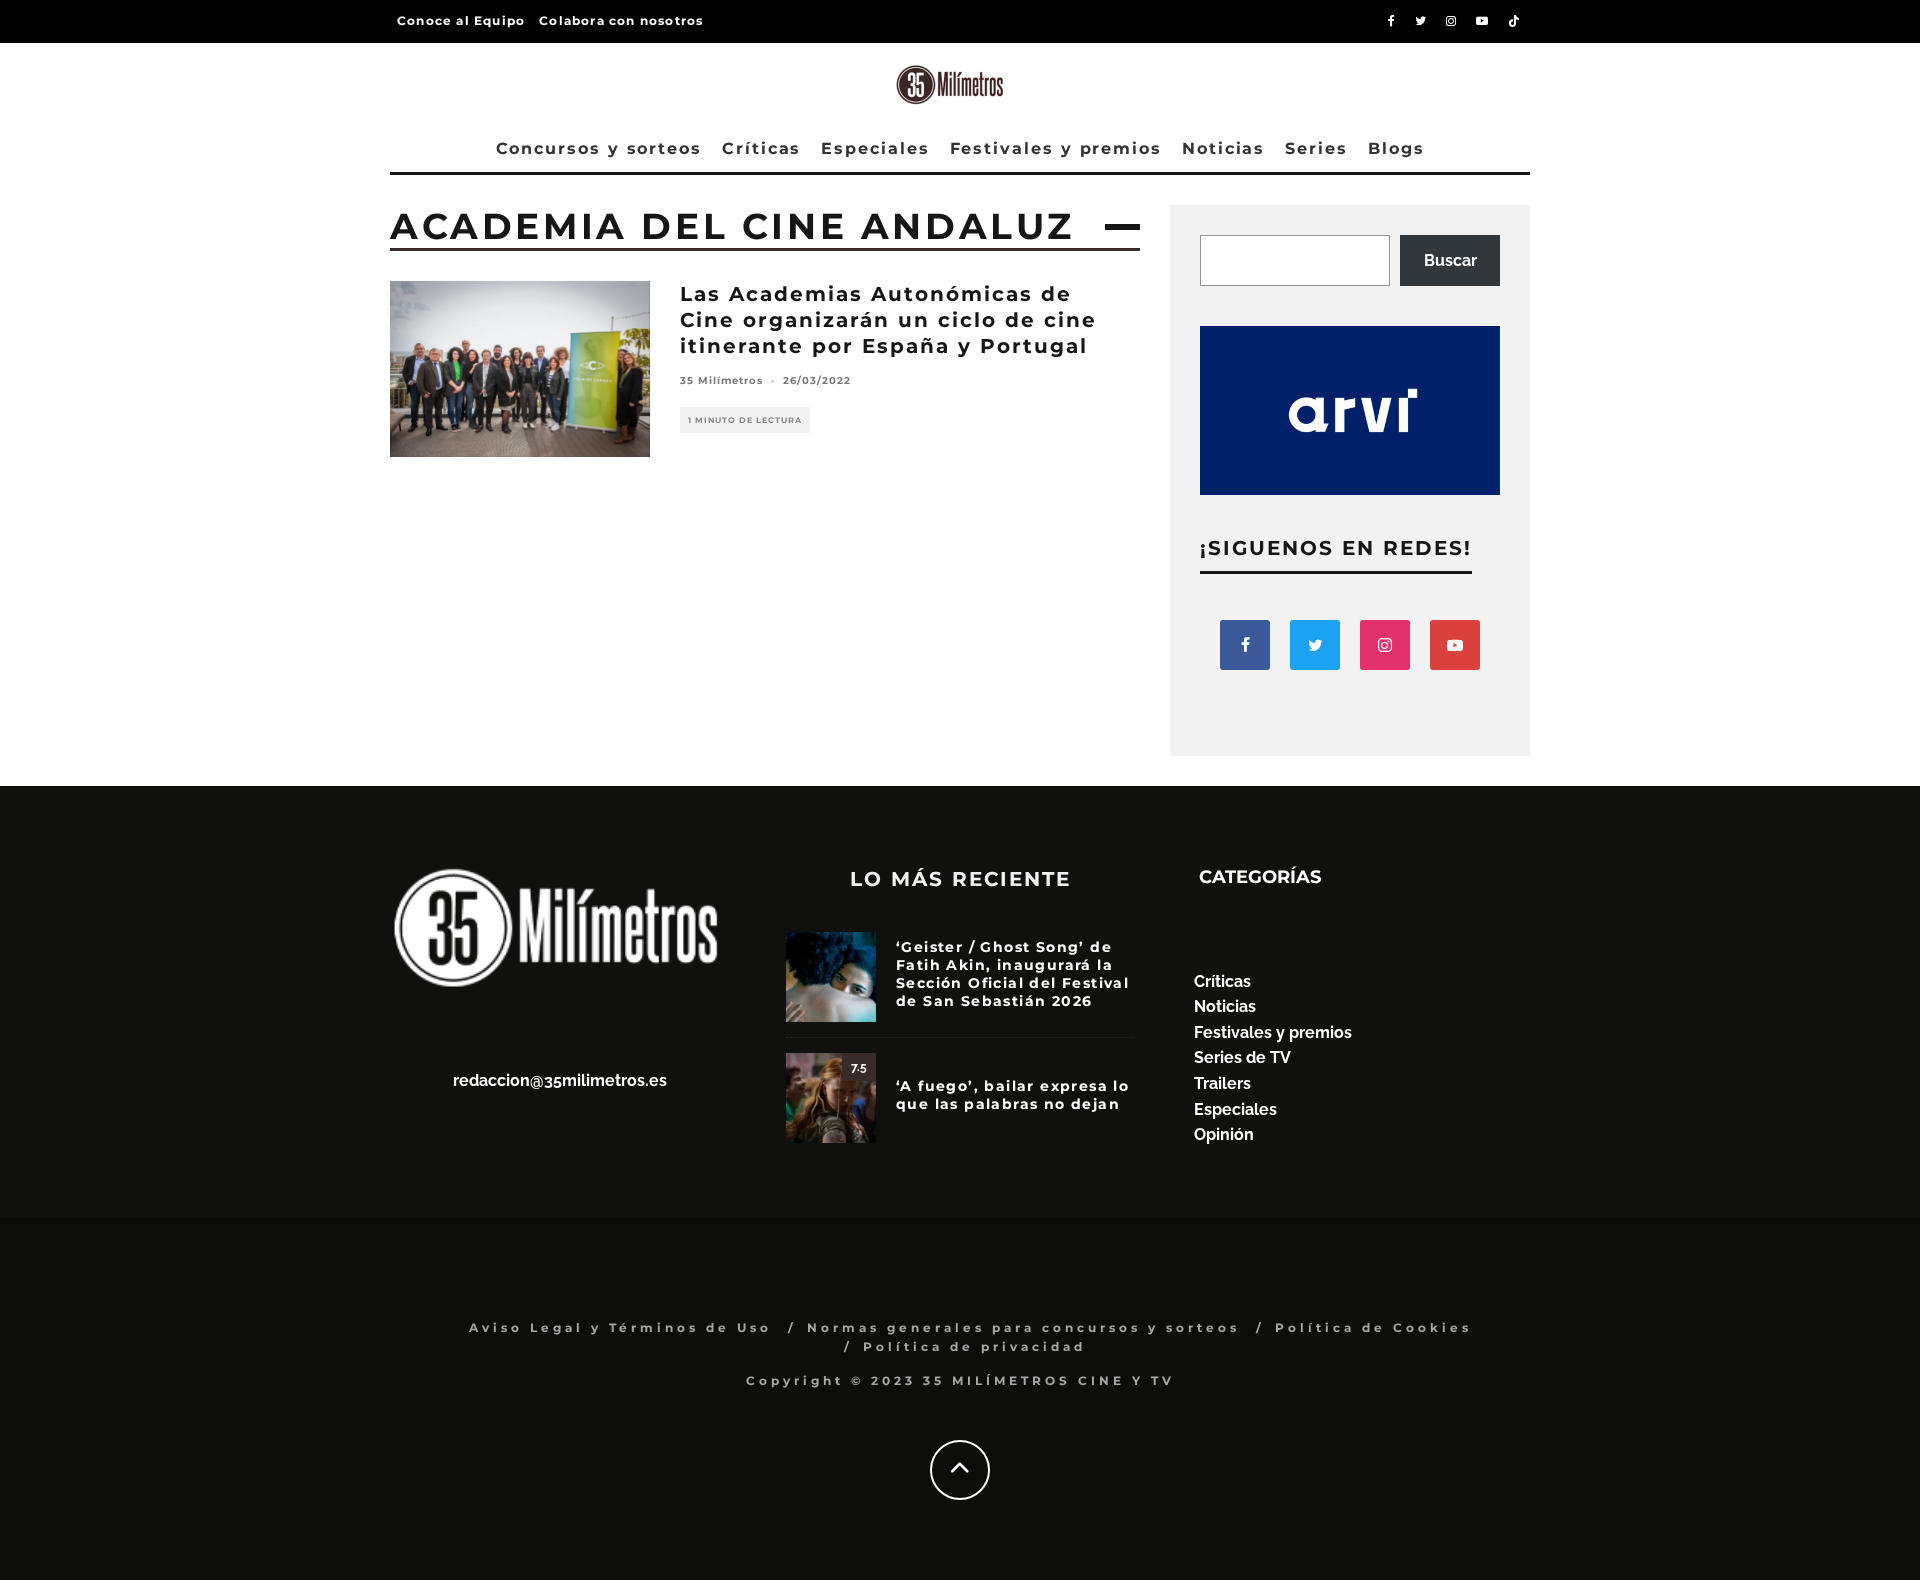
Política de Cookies (1373, 1327)
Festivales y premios (1056, 148)
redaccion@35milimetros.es (560, 1080)
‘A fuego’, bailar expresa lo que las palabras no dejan (1012, 1095)
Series (1316, 148)
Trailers (1222, 1083)
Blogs (1396, 148)
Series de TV (1242, 1057)
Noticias (1223, 148)
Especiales (875, 148)
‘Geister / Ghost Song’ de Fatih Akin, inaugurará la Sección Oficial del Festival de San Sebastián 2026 (1012, 974)
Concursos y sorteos (599, 148)
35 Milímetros (721, 380)
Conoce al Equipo (461, 20)
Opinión (1224, 1134)
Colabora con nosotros (621, 20)
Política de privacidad (974, 1346)
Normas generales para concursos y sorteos (1023, 1327)
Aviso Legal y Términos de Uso (620, 1327)
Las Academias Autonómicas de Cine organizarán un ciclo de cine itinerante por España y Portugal (888, 320)
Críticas (761, 148)
